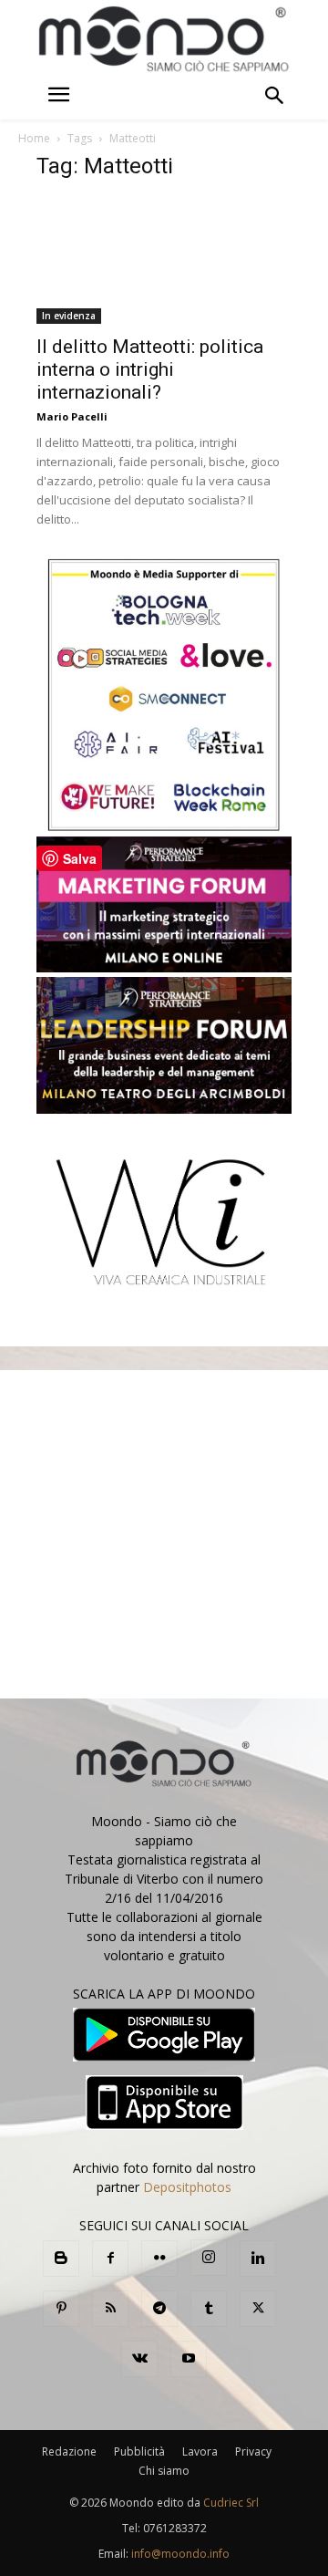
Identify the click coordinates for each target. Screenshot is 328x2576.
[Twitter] (258, 2309)
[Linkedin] (258, 2259)
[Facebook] (110, 2259)
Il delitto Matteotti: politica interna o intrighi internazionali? (150, 369)
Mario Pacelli (72, 416)
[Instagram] (209, 2258)
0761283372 (175, 2528)
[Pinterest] (61, 2309)
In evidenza (69, 316)
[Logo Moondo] (164, 40)
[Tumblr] (209, 2309)
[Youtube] (189, 2359)
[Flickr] (159, 2259)
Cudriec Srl (230, 2503)
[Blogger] (61, 2259)
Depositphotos (187, 2187)
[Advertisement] (164, 1534)
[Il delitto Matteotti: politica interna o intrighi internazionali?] (164, 261)
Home (34, 138)
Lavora (200, 2451)
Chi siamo (164, 2471)
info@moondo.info (180, 2554)
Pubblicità (139, 2451)
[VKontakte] (139, 2359)
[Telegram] (159, 2309)
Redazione (69, 2451)
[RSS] (110, 2309)
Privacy (253, 2451)
